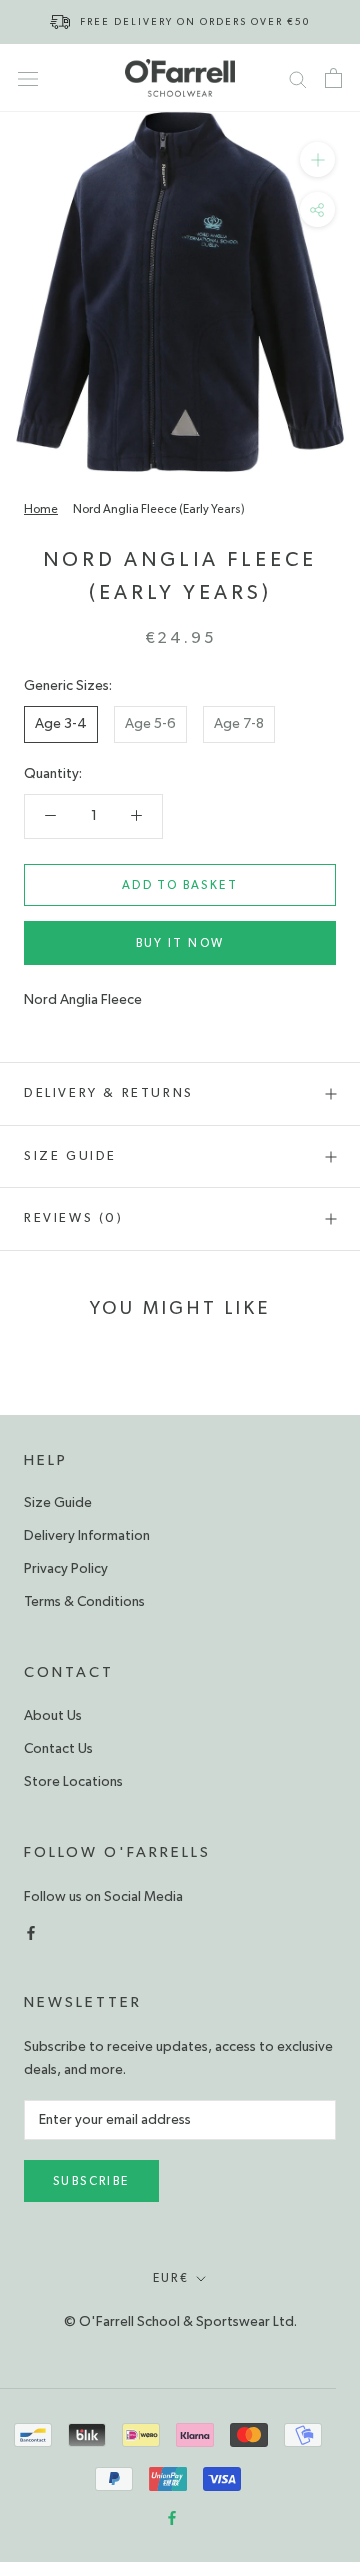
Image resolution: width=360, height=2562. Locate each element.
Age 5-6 (150, 724)
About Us (53, 1716)
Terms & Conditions (84, 1602)
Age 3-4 (61, 724)
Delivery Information (87, 1536)
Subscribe (91, 2181)
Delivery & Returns (109, 1093)
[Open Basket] (333, 78)
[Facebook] (31, 1931)
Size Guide (70, 1156)
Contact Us (58, 1749)
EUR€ (171, 2278)
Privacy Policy (66, 1569)
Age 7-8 (239, 724)
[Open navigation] (28, 78)
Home (41, 509)
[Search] (298, 78)
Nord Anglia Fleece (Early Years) (159, 509)
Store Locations (73, 1782)
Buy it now (180, 943)
